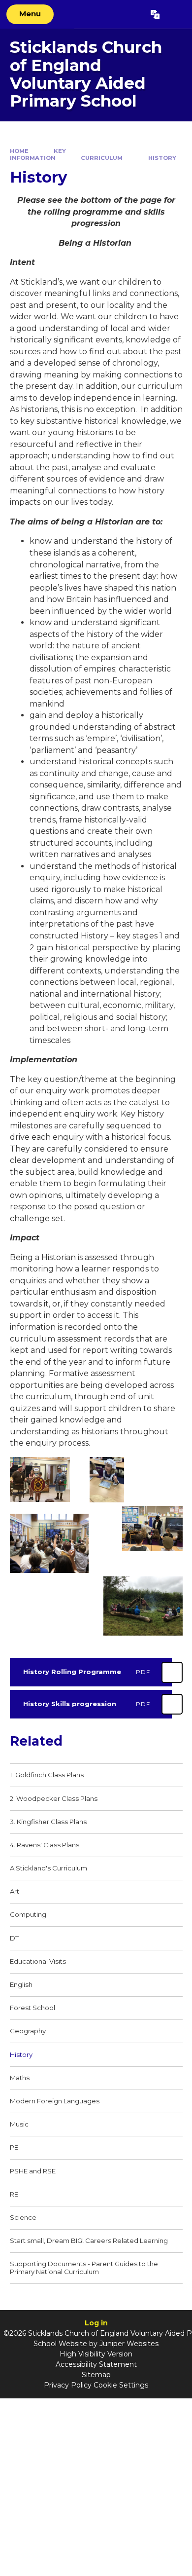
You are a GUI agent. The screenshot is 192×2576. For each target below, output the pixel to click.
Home (19, 151)
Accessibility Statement (96, 2364)
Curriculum (102, 158)
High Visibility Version (96, 2354)
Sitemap (96, 2375)
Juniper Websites (129, 2344)
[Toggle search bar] (176, 14)
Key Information (38, 155)
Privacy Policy (68, 2385)
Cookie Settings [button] (121, 2385)
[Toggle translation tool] (155, 14)
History (162, 158)
